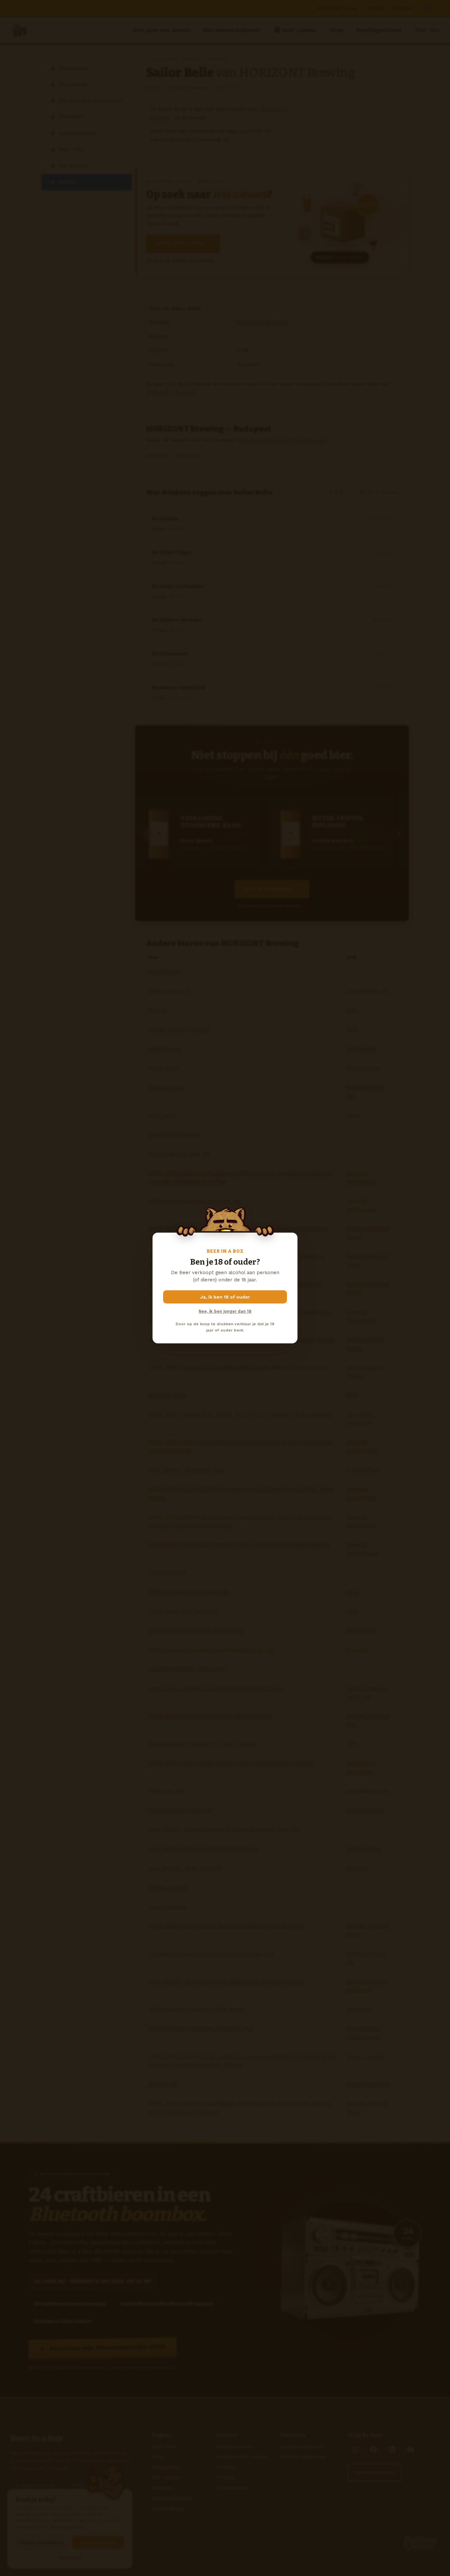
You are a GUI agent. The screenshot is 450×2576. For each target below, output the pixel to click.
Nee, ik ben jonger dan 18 (225, 1311)
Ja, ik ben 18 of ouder (225, 1297)
